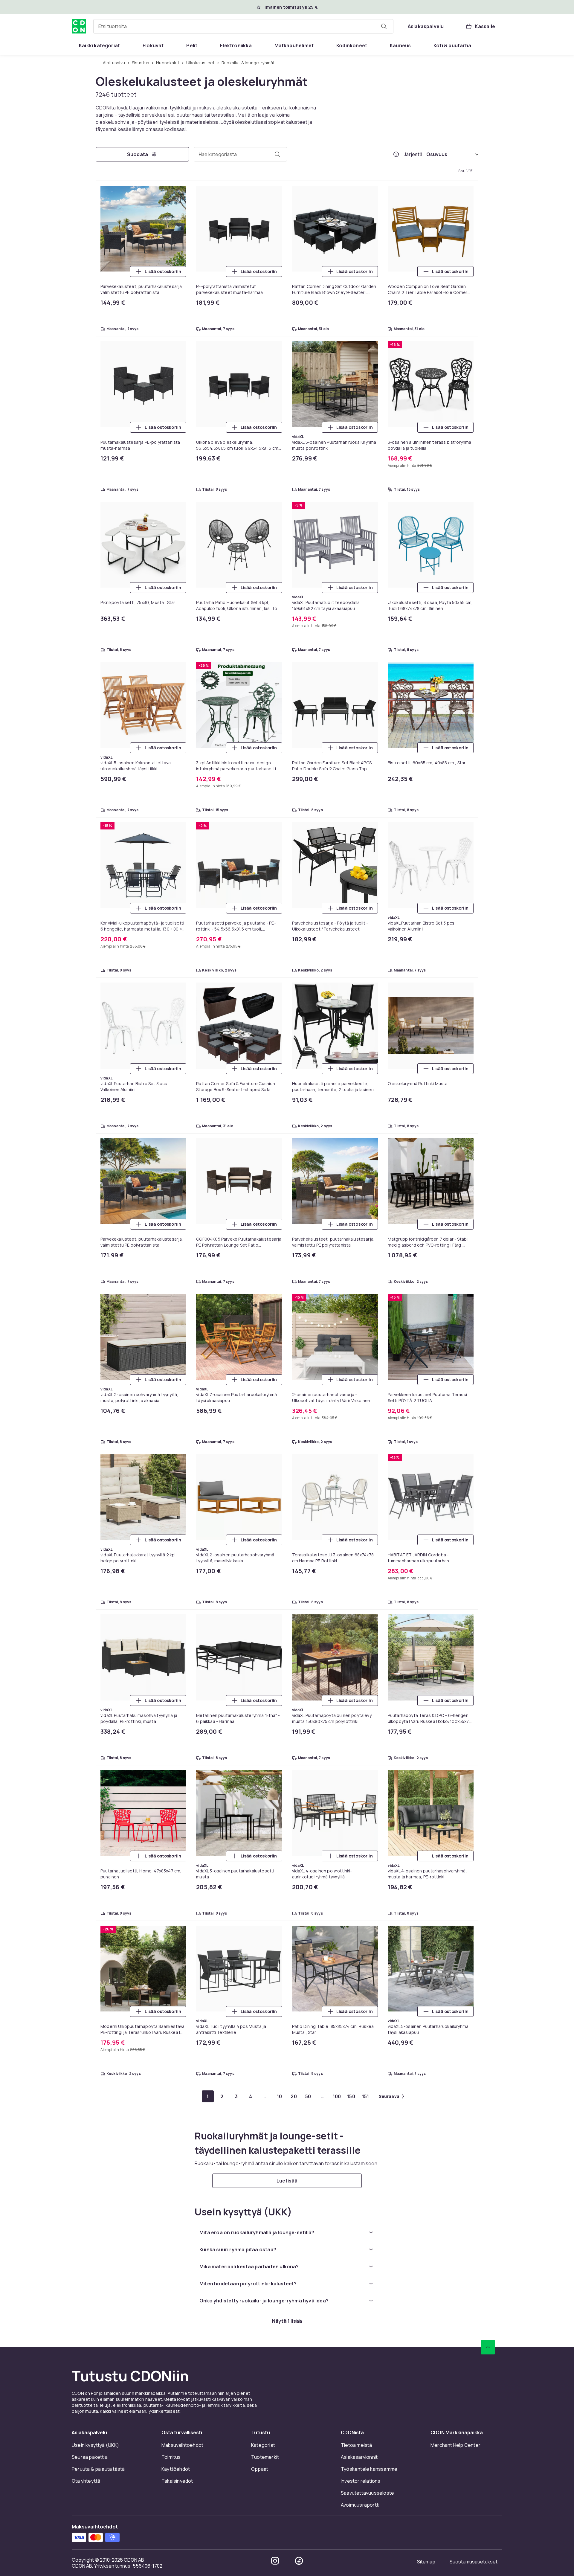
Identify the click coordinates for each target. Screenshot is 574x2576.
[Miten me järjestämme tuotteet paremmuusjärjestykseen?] (396, 154)
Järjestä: (414, 154)
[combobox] (243, 26)
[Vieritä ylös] (488, 2347)
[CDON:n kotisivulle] (79, 26)
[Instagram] (275, 2561)
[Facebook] (299, 2561)
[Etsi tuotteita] (384, 26)
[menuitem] (99, 45)
